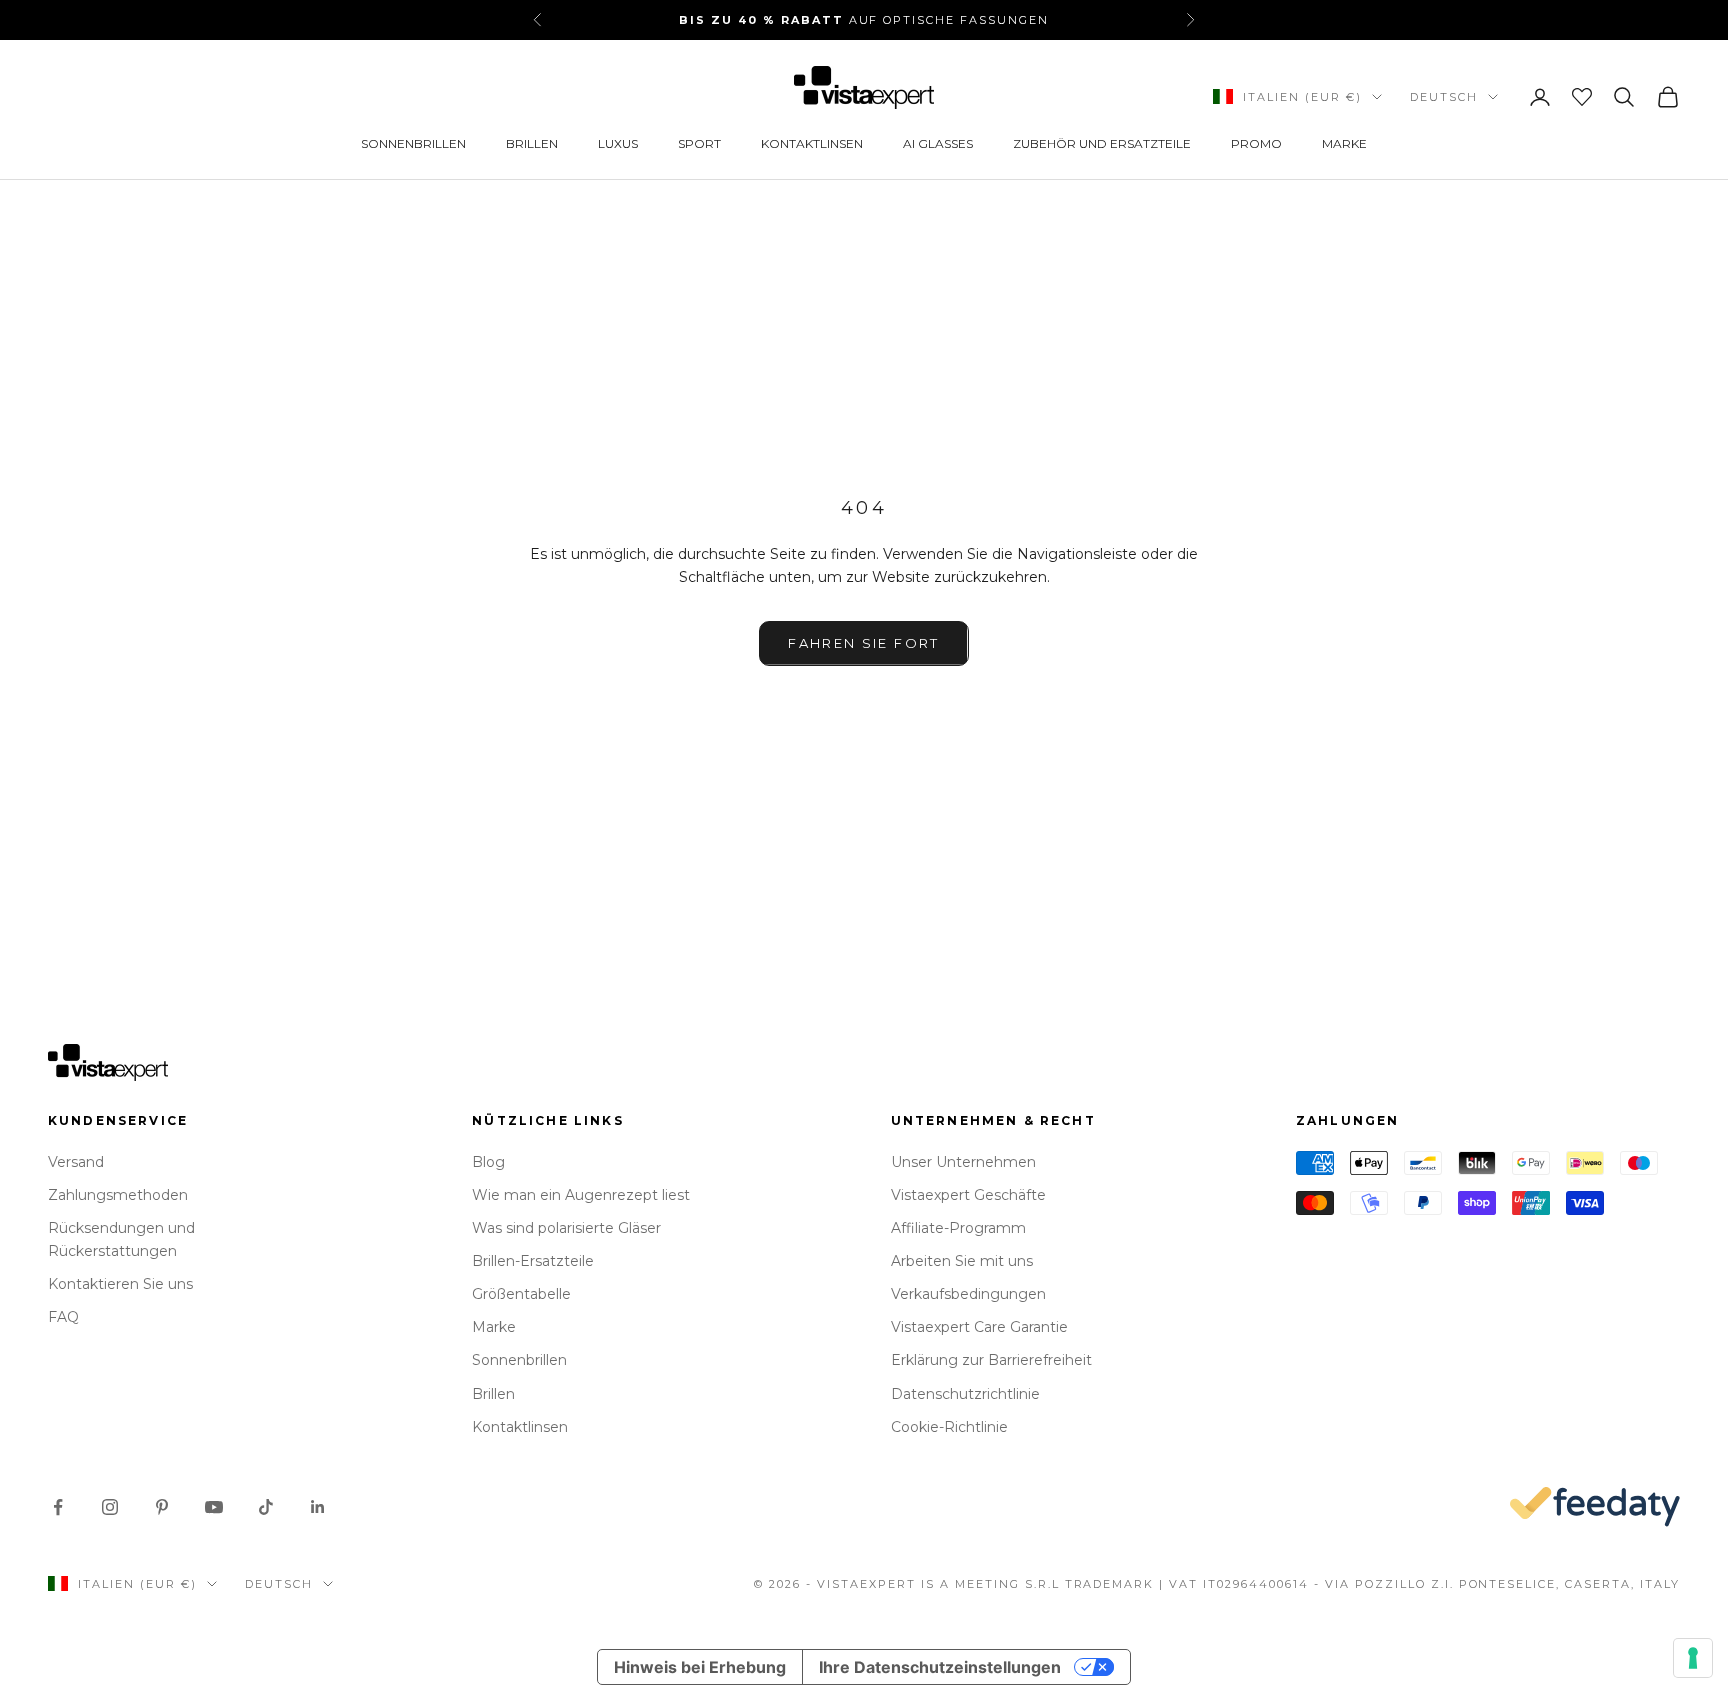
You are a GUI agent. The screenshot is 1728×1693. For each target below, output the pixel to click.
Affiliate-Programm (958, 1228)
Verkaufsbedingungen (968, 1294)
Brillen (493, 1394)
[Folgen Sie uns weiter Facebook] (58, 1507)
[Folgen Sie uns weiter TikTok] (266, 1507)
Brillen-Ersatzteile (533, 1261)
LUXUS (618, 143)
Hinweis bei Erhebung (700, 1667)
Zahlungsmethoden (118, 1195)
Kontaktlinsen (520, 1427)
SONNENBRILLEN (413, 143)
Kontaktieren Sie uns (120, 1284)
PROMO (1256, 143)
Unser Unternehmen (963, 1162)
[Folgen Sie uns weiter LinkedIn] (318, 1507)
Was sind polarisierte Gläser (566, 1228)
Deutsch (1444, 97)
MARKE (1344, 143)
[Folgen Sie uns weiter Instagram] (110, 1507)
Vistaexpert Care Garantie (979, 1327)
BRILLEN (532, 143)
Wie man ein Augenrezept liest (581, 1195)
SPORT (699, 143)
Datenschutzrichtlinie (965, 1394)
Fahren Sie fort (863, 643)
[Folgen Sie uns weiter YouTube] (214, 1507)
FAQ (63, 1317)
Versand (76, 1162)
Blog (488, 1162)
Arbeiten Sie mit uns (962, 1261)
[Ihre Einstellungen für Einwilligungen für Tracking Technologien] (1693, 1658)
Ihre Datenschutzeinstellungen (940, 1667)
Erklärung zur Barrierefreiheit (991, 1360)
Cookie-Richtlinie (949, 1427)
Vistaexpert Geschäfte (968, 1195)
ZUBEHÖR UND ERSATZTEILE (1102, 143)
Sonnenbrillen (519, 1360)
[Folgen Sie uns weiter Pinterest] (162, 1507)
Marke (494, 1327)
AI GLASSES (938, 143)
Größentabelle (521, 1294)
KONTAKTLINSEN (812, 143)
